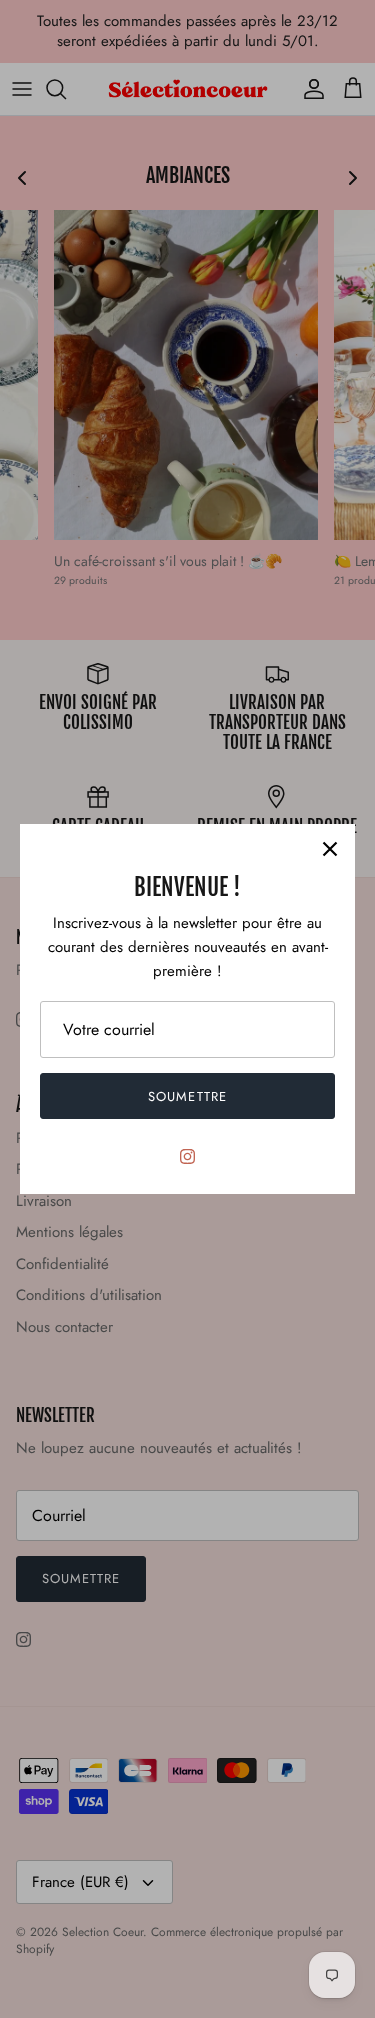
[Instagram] (187, 1156)
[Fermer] (330, 849)
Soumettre (187, 1096)
